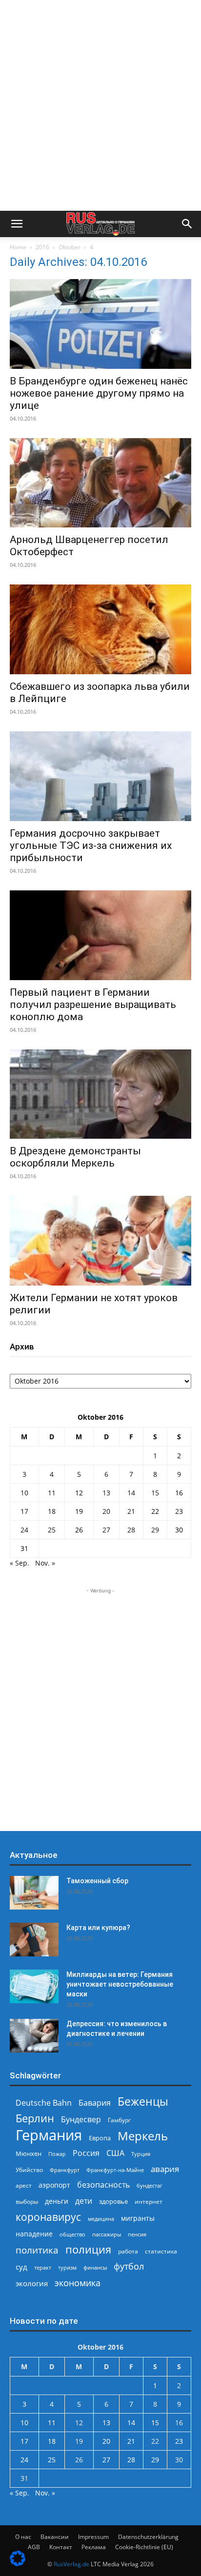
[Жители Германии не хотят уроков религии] (100, 1241)
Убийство (29, 2170)
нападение (34, 2234)
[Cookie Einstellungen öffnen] (18, 2564)
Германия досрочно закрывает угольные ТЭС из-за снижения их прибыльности (91, 845)
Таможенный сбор (97, 1881)
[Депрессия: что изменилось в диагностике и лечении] (34, 2036)
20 (106, 1511)
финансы (95, 2267)
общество (72, 2234)
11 (52, 1493)
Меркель (143, 2136)
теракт (43, 2267)
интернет (149, 2201)
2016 (42, 247)
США (115, 2153)
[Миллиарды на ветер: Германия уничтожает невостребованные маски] (34, 1986)
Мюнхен (29, 2153)
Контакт (61, 2547)
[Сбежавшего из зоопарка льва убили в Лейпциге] (100, 629)
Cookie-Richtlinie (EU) (144, 2547)
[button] (17, 224)
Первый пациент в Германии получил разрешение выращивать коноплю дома (93, 1005)
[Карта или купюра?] (34, 1940)
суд (21, 2267)
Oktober (70, 247)
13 (106, 1493)
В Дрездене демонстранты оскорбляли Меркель (75, 1157)
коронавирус (48, 2217)
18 (52, 1511)
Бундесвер (81, 2120)
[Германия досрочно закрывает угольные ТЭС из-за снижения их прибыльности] (100, 776)
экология (32, 2283)
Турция (141, 2154)
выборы (27, 2202)
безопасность (103, 2185)
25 (52, 1530)
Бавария (95, 2103)
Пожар (57, 2154)
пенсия (137, 2234)
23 (179, 1511)
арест (24, 2185)
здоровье (113, 2201)
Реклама (94, 2547)
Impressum (93, 2537)
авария (165, 2169)
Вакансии (55, 2537)
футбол (129, 2266)
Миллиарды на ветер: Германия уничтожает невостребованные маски (120, 1984)
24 (24, 1530)
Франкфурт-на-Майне (115, 2170)
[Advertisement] (100, 105)
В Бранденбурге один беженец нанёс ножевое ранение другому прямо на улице (99, 393)
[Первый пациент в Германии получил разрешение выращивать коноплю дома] (100, 935)
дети (84, 2201)
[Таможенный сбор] (34, 1893)
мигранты (138, 2218)
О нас (23, 2537)
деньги (57, 2201)
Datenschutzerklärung (148, 2537)
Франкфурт (65, 2170)
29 (155, 1530)
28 (131, 1530)
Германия (49, 2135)
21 (131, 1511)
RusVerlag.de (71, 2564)
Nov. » (45, 1563)
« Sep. (20, 1563)
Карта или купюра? (98, 1928)
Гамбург (119, 2120)
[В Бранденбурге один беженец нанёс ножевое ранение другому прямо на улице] (100, 324)
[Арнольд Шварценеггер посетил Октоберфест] (100, 483)
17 (24, 1511)
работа (128, 2251)
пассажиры (107, 2234)
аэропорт (54, 2185)
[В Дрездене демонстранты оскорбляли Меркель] (100, 1094)
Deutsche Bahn (44, 2103)
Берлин (35, 2118)
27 (106, 1530)
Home (18, 247)
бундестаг (150, 2186)
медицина (101, 2219)
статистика (161, 2251)
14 (131, 1493)
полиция (88, 2249)
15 (155, 1493)
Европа (100, 2138)
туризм (67, 2267)
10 (24, 1493)
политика (37, 2250)
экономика (78, 2283)
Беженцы (143, 2102)
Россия (86, 2153)
